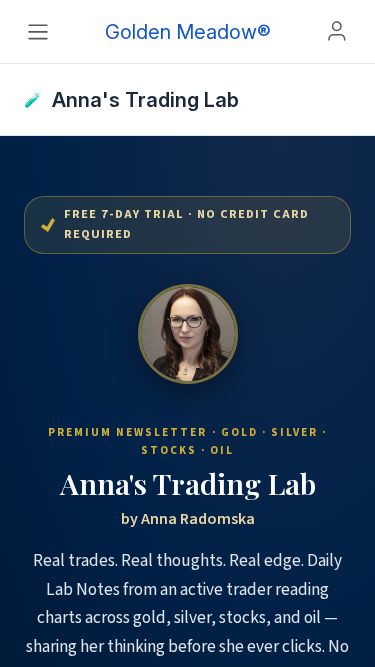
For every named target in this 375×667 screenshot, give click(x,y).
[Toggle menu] (38, 32)
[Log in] (337, 31)
